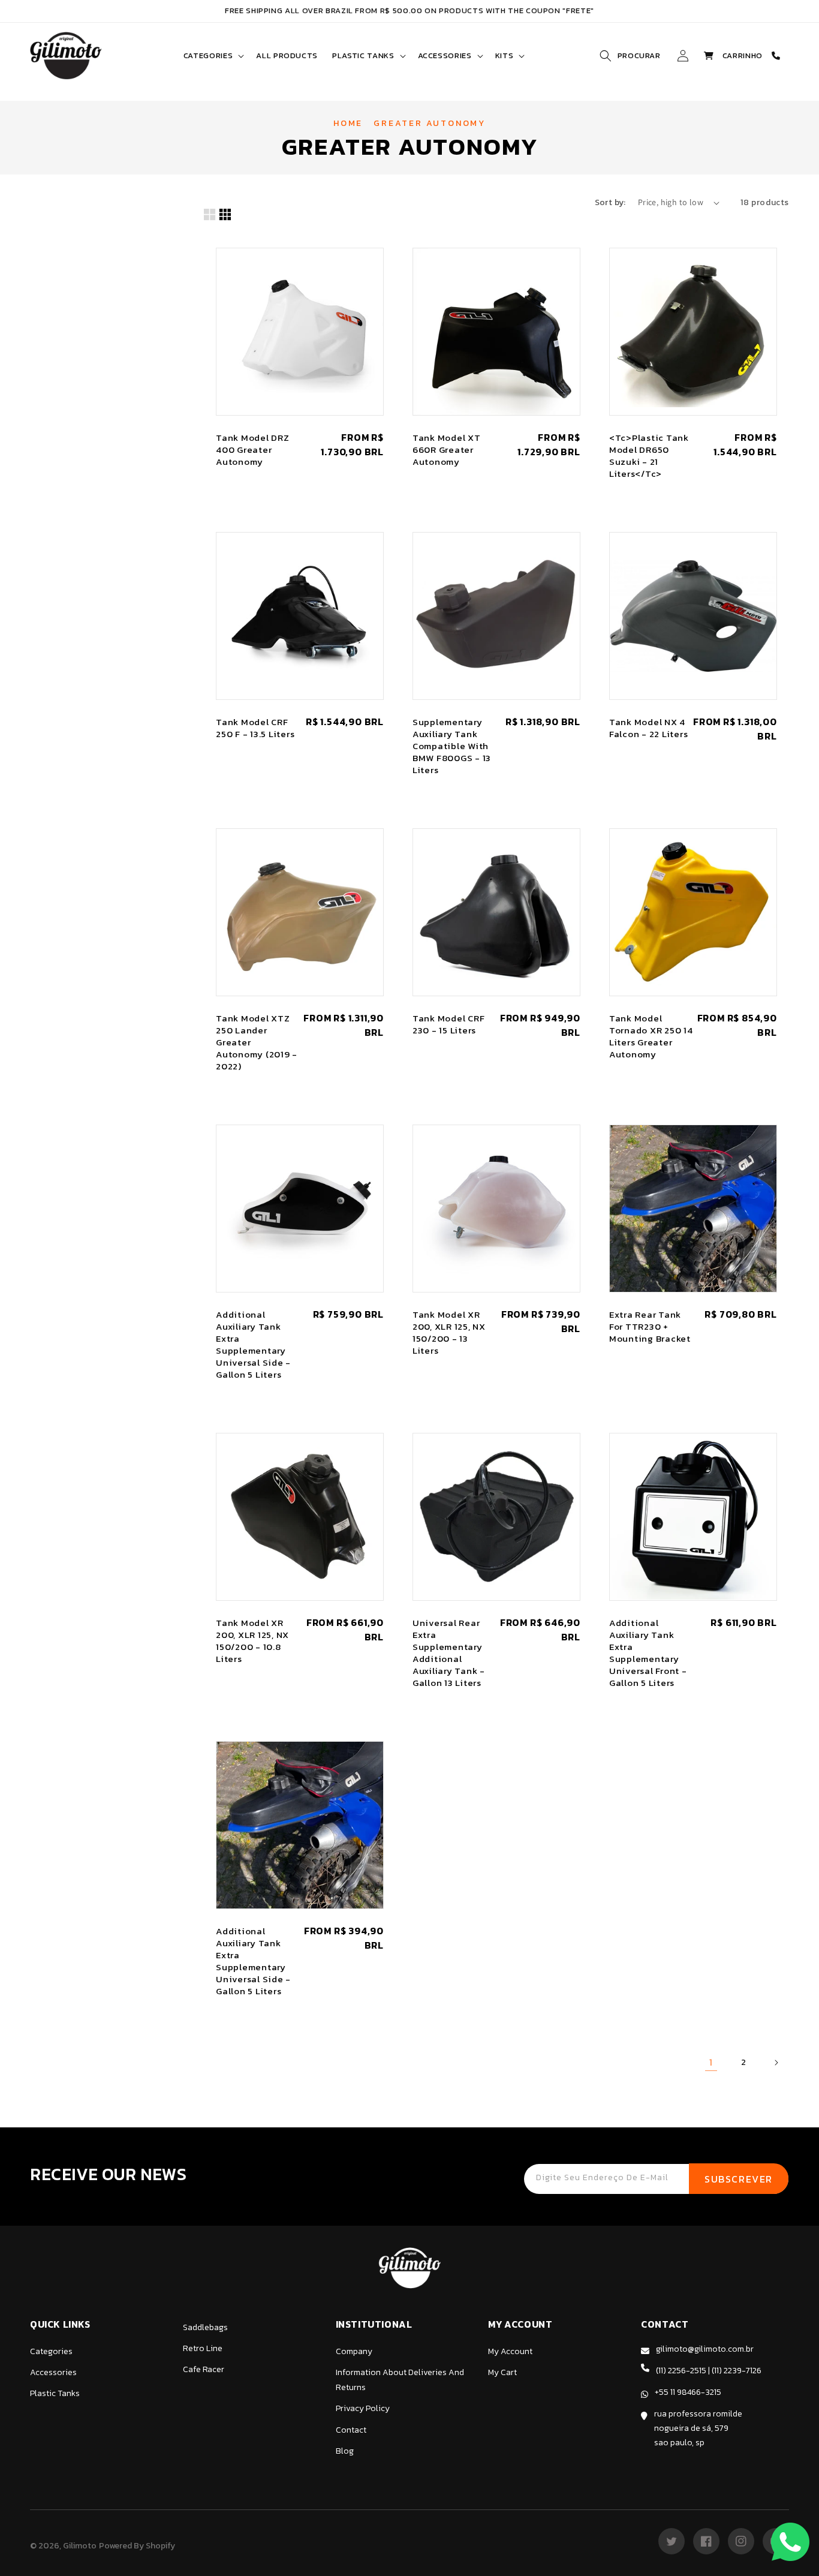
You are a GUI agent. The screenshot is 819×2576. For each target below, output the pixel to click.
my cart (502, 2372)
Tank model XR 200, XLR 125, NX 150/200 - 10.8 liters (252, 1641)
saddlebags (205, 2327)
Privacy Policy (363, 2408)
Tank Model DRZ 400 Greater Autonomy (253, 450)
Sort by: (610, 202)
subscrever (739, 2179)
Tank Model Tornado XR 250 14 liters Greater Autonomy (651, 1036)
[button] (213, 56)
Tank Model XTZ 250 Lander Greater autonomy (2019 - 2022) (257, 1042)
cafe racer (204, 2369)
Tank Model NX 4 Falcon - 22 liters (649, 728)
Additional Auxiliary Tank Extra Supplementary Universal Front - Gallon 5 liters (648, 1653)
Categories (51, 2351)
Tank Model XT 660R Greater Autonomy (447, 450)
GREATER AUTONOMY (430, 123)
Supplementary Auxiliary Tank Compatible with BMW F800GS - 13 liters (452, 746)
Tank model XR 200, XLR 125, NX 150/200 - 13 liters (449, 1333)
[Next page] (776, 2063)
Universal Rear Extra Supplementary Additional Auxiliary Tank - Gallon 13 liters (449, 1653)
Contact (351, 2430)
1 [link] (711, 2062)
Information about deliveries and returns (400, 2380)
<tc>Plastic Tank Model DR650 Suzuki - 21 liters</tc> (649, 456)
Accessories (53, 2372)
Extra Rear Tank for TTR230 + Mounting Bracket (650, 1327)
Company (354, 2351)
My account (510, 2351)
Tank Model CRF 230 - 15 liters (449, 1024)
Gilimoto (80, 2546)
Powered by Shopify (137, 2546)
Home (348, 123)
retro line (203, 2348)
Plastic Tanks (55, 2393)
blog (345, 2451)
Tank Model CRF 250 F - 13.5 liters (255, 728)
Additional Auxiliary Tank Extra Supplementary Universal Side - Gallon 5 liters (253, 1345)
